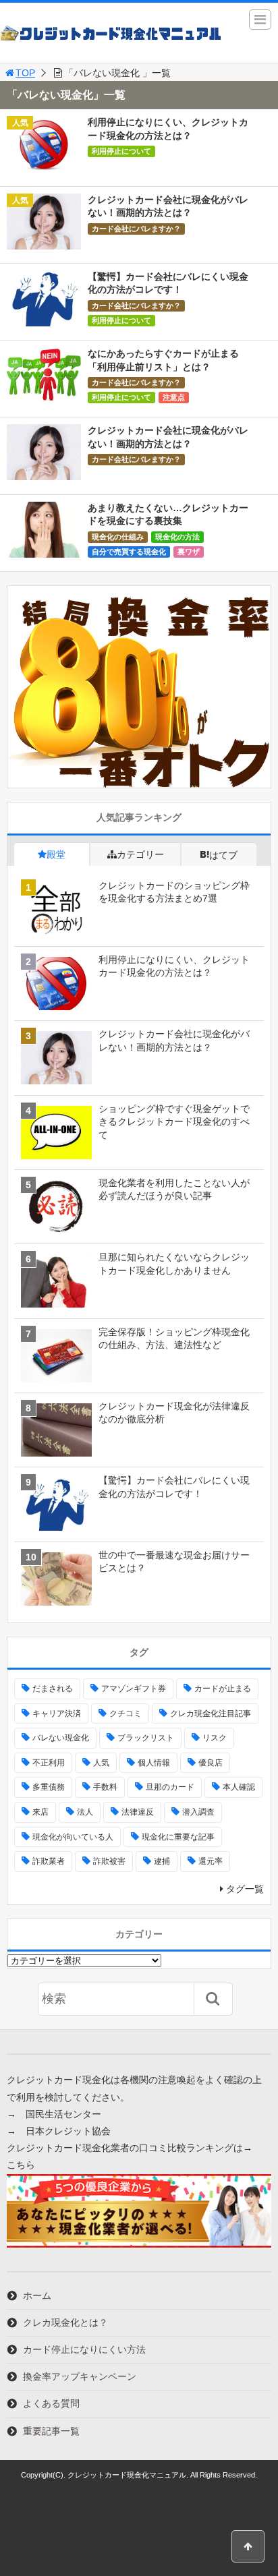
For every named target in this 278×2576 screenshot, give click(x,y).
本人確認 (239, 1787)
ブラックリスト (146, 1738)
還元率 (211, 1861)
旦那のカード (170, 1787)
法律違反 (138, 1812)
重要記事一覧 (51, 2431)
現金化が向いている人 (73, 1837)
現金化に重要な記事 (178, 1837)
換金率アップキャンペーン (80, 2376)
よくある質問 (51, 2403)
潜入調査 (198, 1812)
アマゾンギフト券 (134, 1689)
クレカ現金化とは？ (65, 2322)
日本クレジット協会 (68, 2131)
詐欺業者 (49, 1861)
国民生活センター (63, 2114)
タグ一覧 (245, 1889)
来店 (40, 1812)
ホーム (37, 2295)
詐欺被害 (109, 1861)
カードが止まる (223, 1689)
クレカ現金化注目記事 (211, 1714)
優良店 (211, 1763)
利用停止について (121, 151)
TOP (25, 73)
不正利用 (49, 1763)
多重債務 (49, 1787)
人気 (101, 1763)
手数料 (105, 1787)
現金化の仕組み (118, 537)
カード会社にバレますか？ (136, 229)
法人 (85, 1812)
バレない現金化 (61, 1738)
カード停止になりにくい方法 (84, 2349)
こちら (21, 2165)
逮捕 (162, 1861)
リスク (215, 1738)
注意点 (174, 397)
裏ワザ (189, 552)
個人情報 (154, 1763)
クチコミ (126, 1714)
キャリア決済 (57, 1714)
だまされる (53, 1689)
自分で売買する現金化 (129, 552)
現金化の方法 (177, 537)
